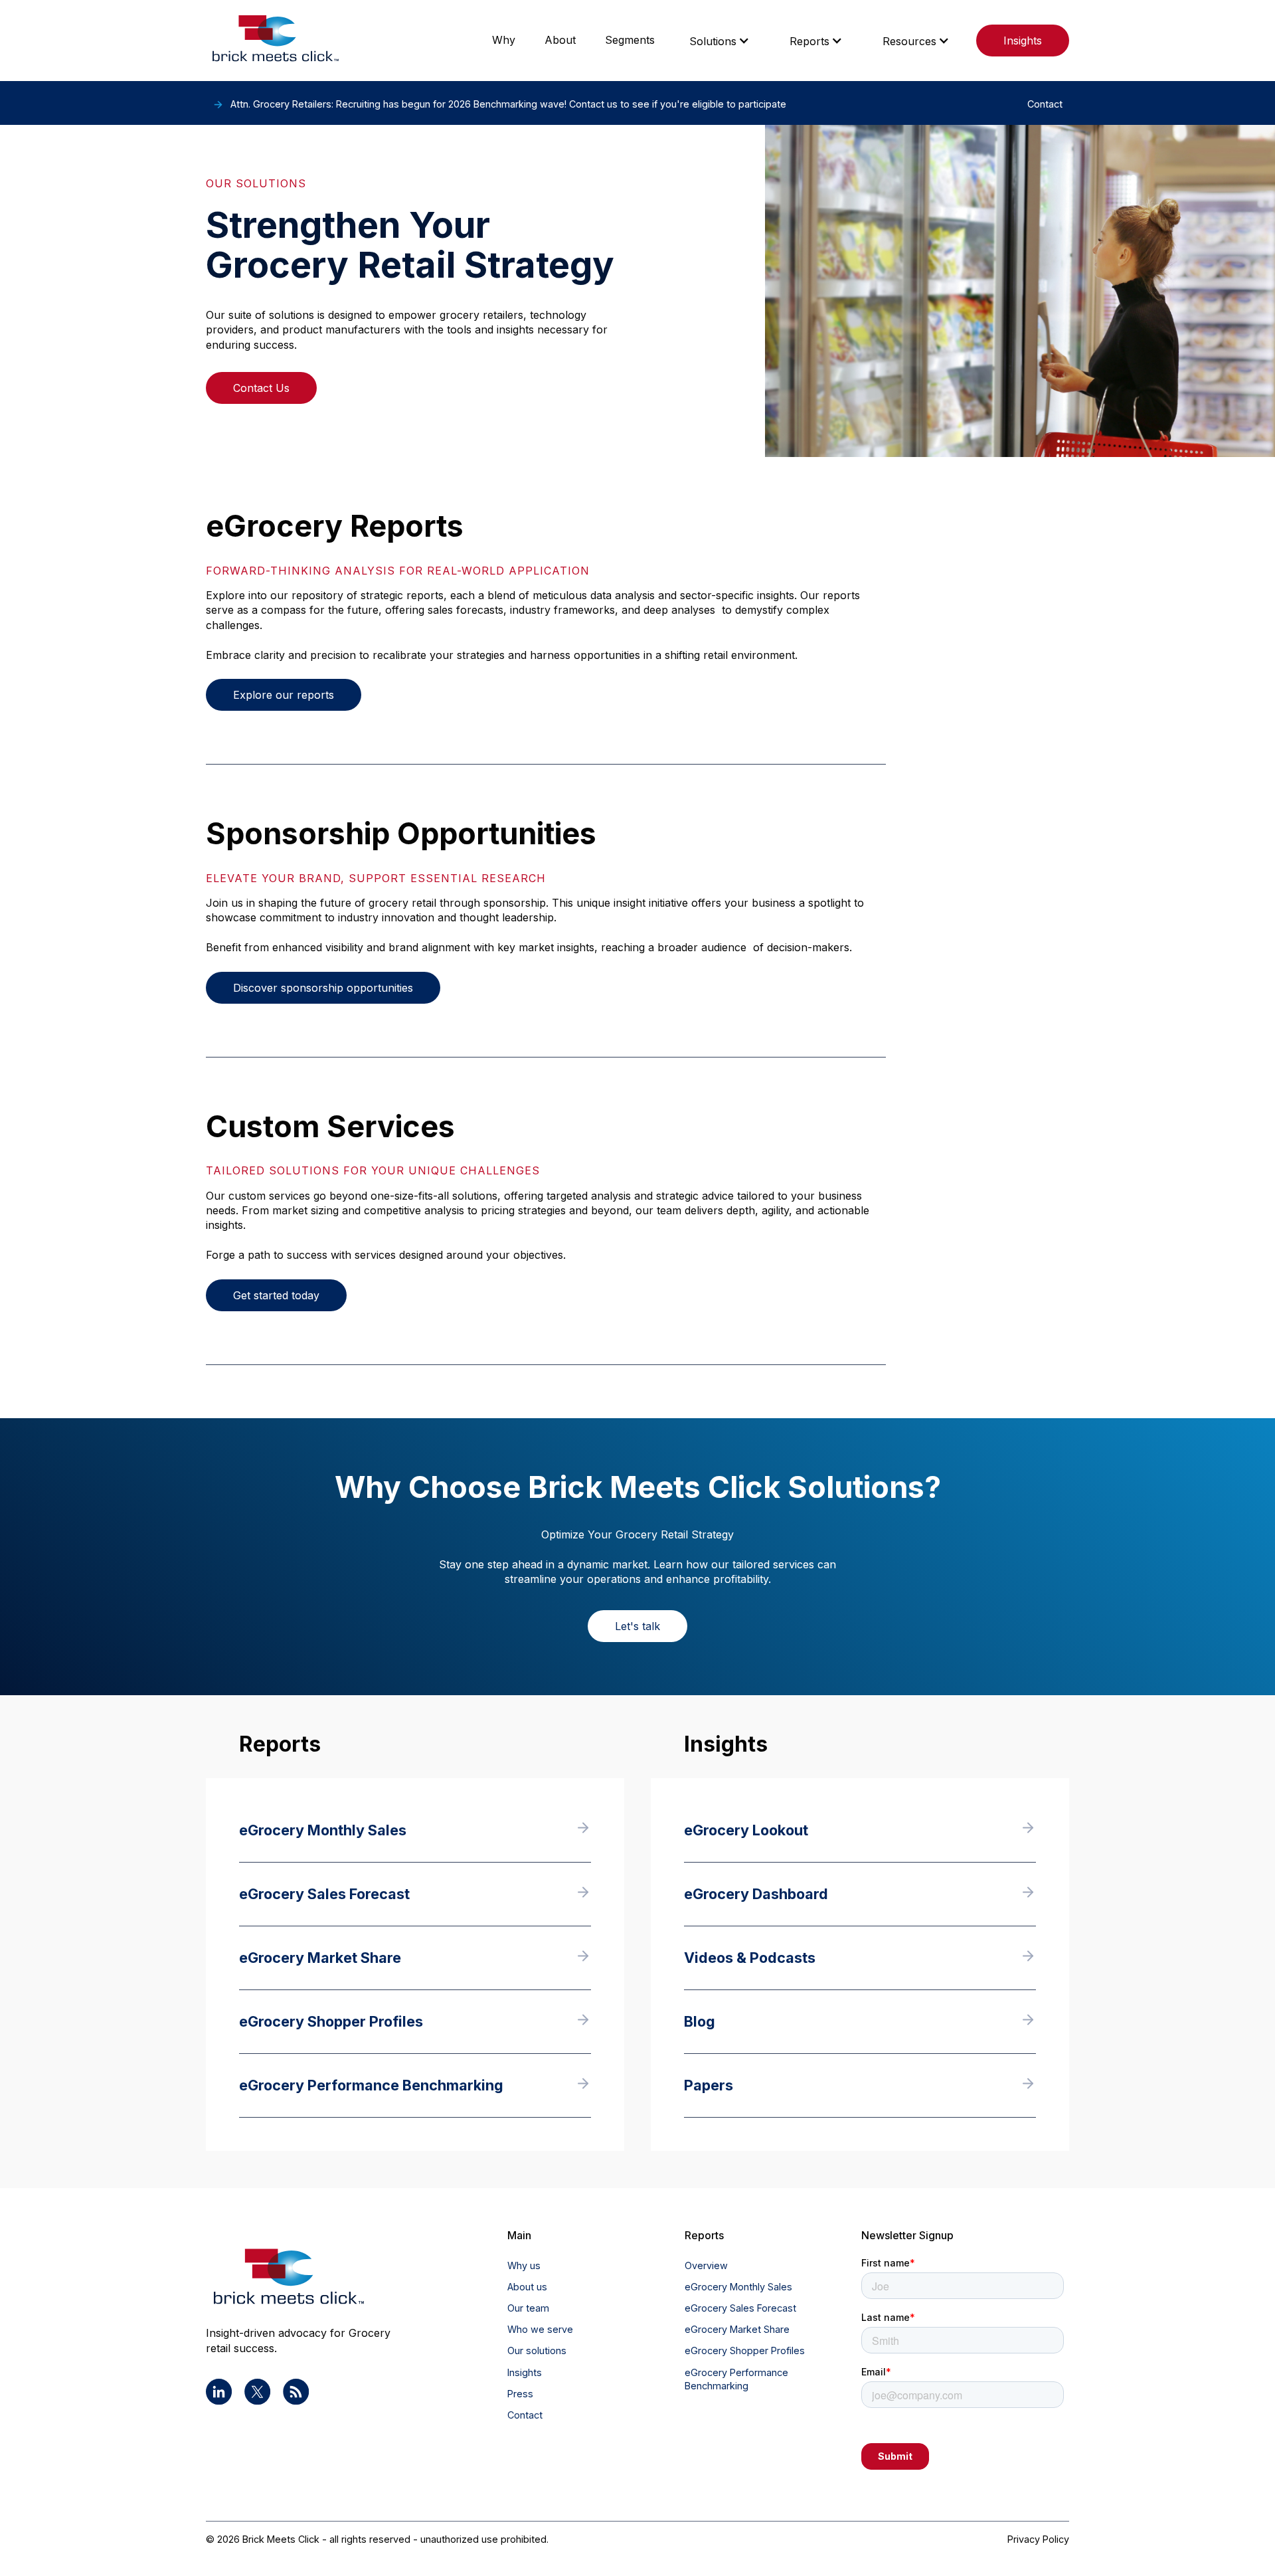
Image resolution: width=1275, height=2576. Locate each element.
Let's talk (637, 1626)
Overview (706, 2265)
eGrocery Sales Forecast (740, 2308)
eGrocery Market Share (737, 2329)
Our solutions (537, 2350)
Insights (1023, 41)
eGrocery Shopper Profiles (745, 2350)
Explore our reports (284, 695)
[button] (720, 41)
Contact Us (261, 388)
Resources (909, 41)
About (560, 40)
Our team (528, 2308)
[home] (276, 41)
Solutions (713, 41)
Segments (630, 40)
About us (527, 2287)
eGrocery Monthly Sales (738, 2287)
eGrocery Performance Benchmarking (736, 2379)
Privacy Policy (1038, 2539)
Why (504, 40)
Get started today (276, 1295)
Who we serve (540, 2329)
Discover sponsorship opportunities (323, 988)
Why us (524, 2265)
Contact (525, 2415)
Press (520, 2394)
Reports (809, 41)
